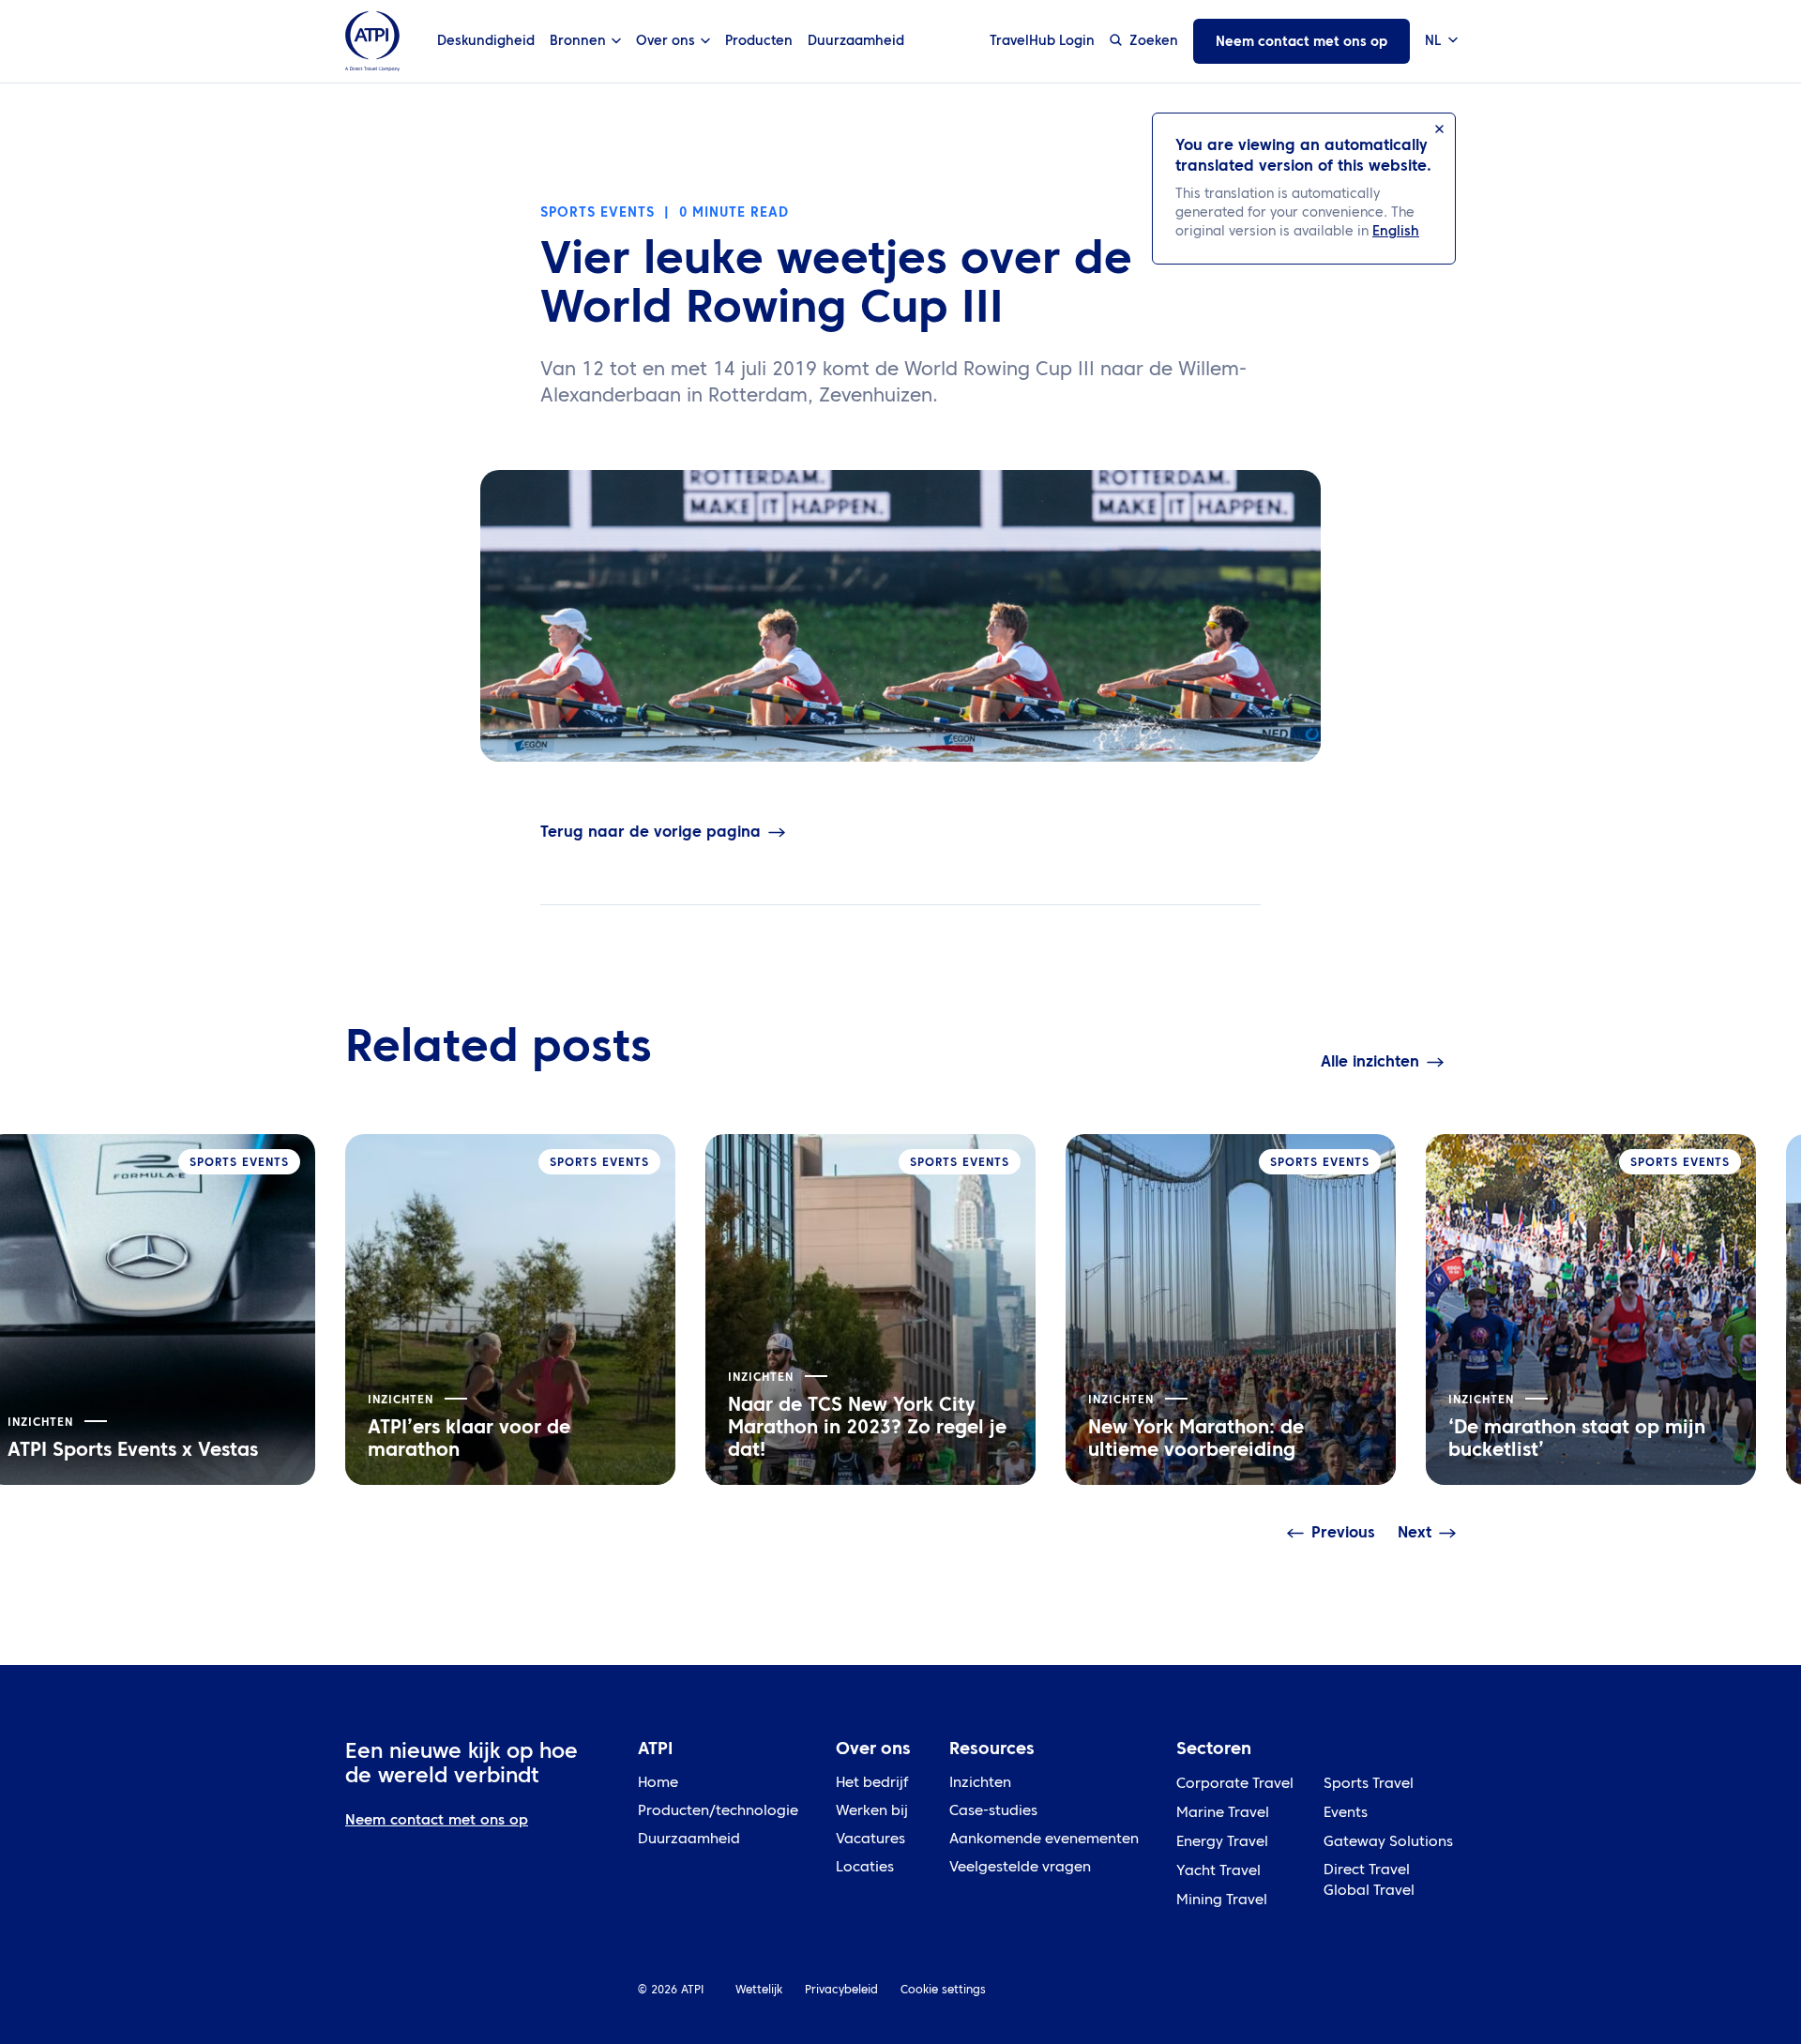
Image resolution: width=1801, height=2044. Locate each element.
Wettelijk (759, 1991)
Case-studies (993, 1812)
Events (1346, 1814)
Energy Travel (1222, 1843)
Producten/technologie (718, 1812)
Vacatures (870, 1840)
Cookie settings (943, 1991)
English (1396, 232)
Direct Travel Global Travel (1369, 1881)
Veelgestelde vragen (1020, 1868)
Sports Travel (1369, 1785)
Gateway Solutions (1388, 1843)
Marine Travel (1223, 1814)
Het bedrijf (872, 1784)
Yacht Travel (1218, 1872)
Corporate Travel (1235, 1785)
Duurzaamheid (856, 41)
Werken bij (872, 1812)
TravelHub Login (1042, 41)
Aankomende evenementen (1044, 1840)
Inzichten (980, 1784)
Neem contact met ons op (1302, 42)
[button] (1440, 42)
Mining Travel (1222, 1901)
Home (658, 1784)
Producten (759, 41)
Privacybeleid (841, 1991)
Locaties (865, 1868)
